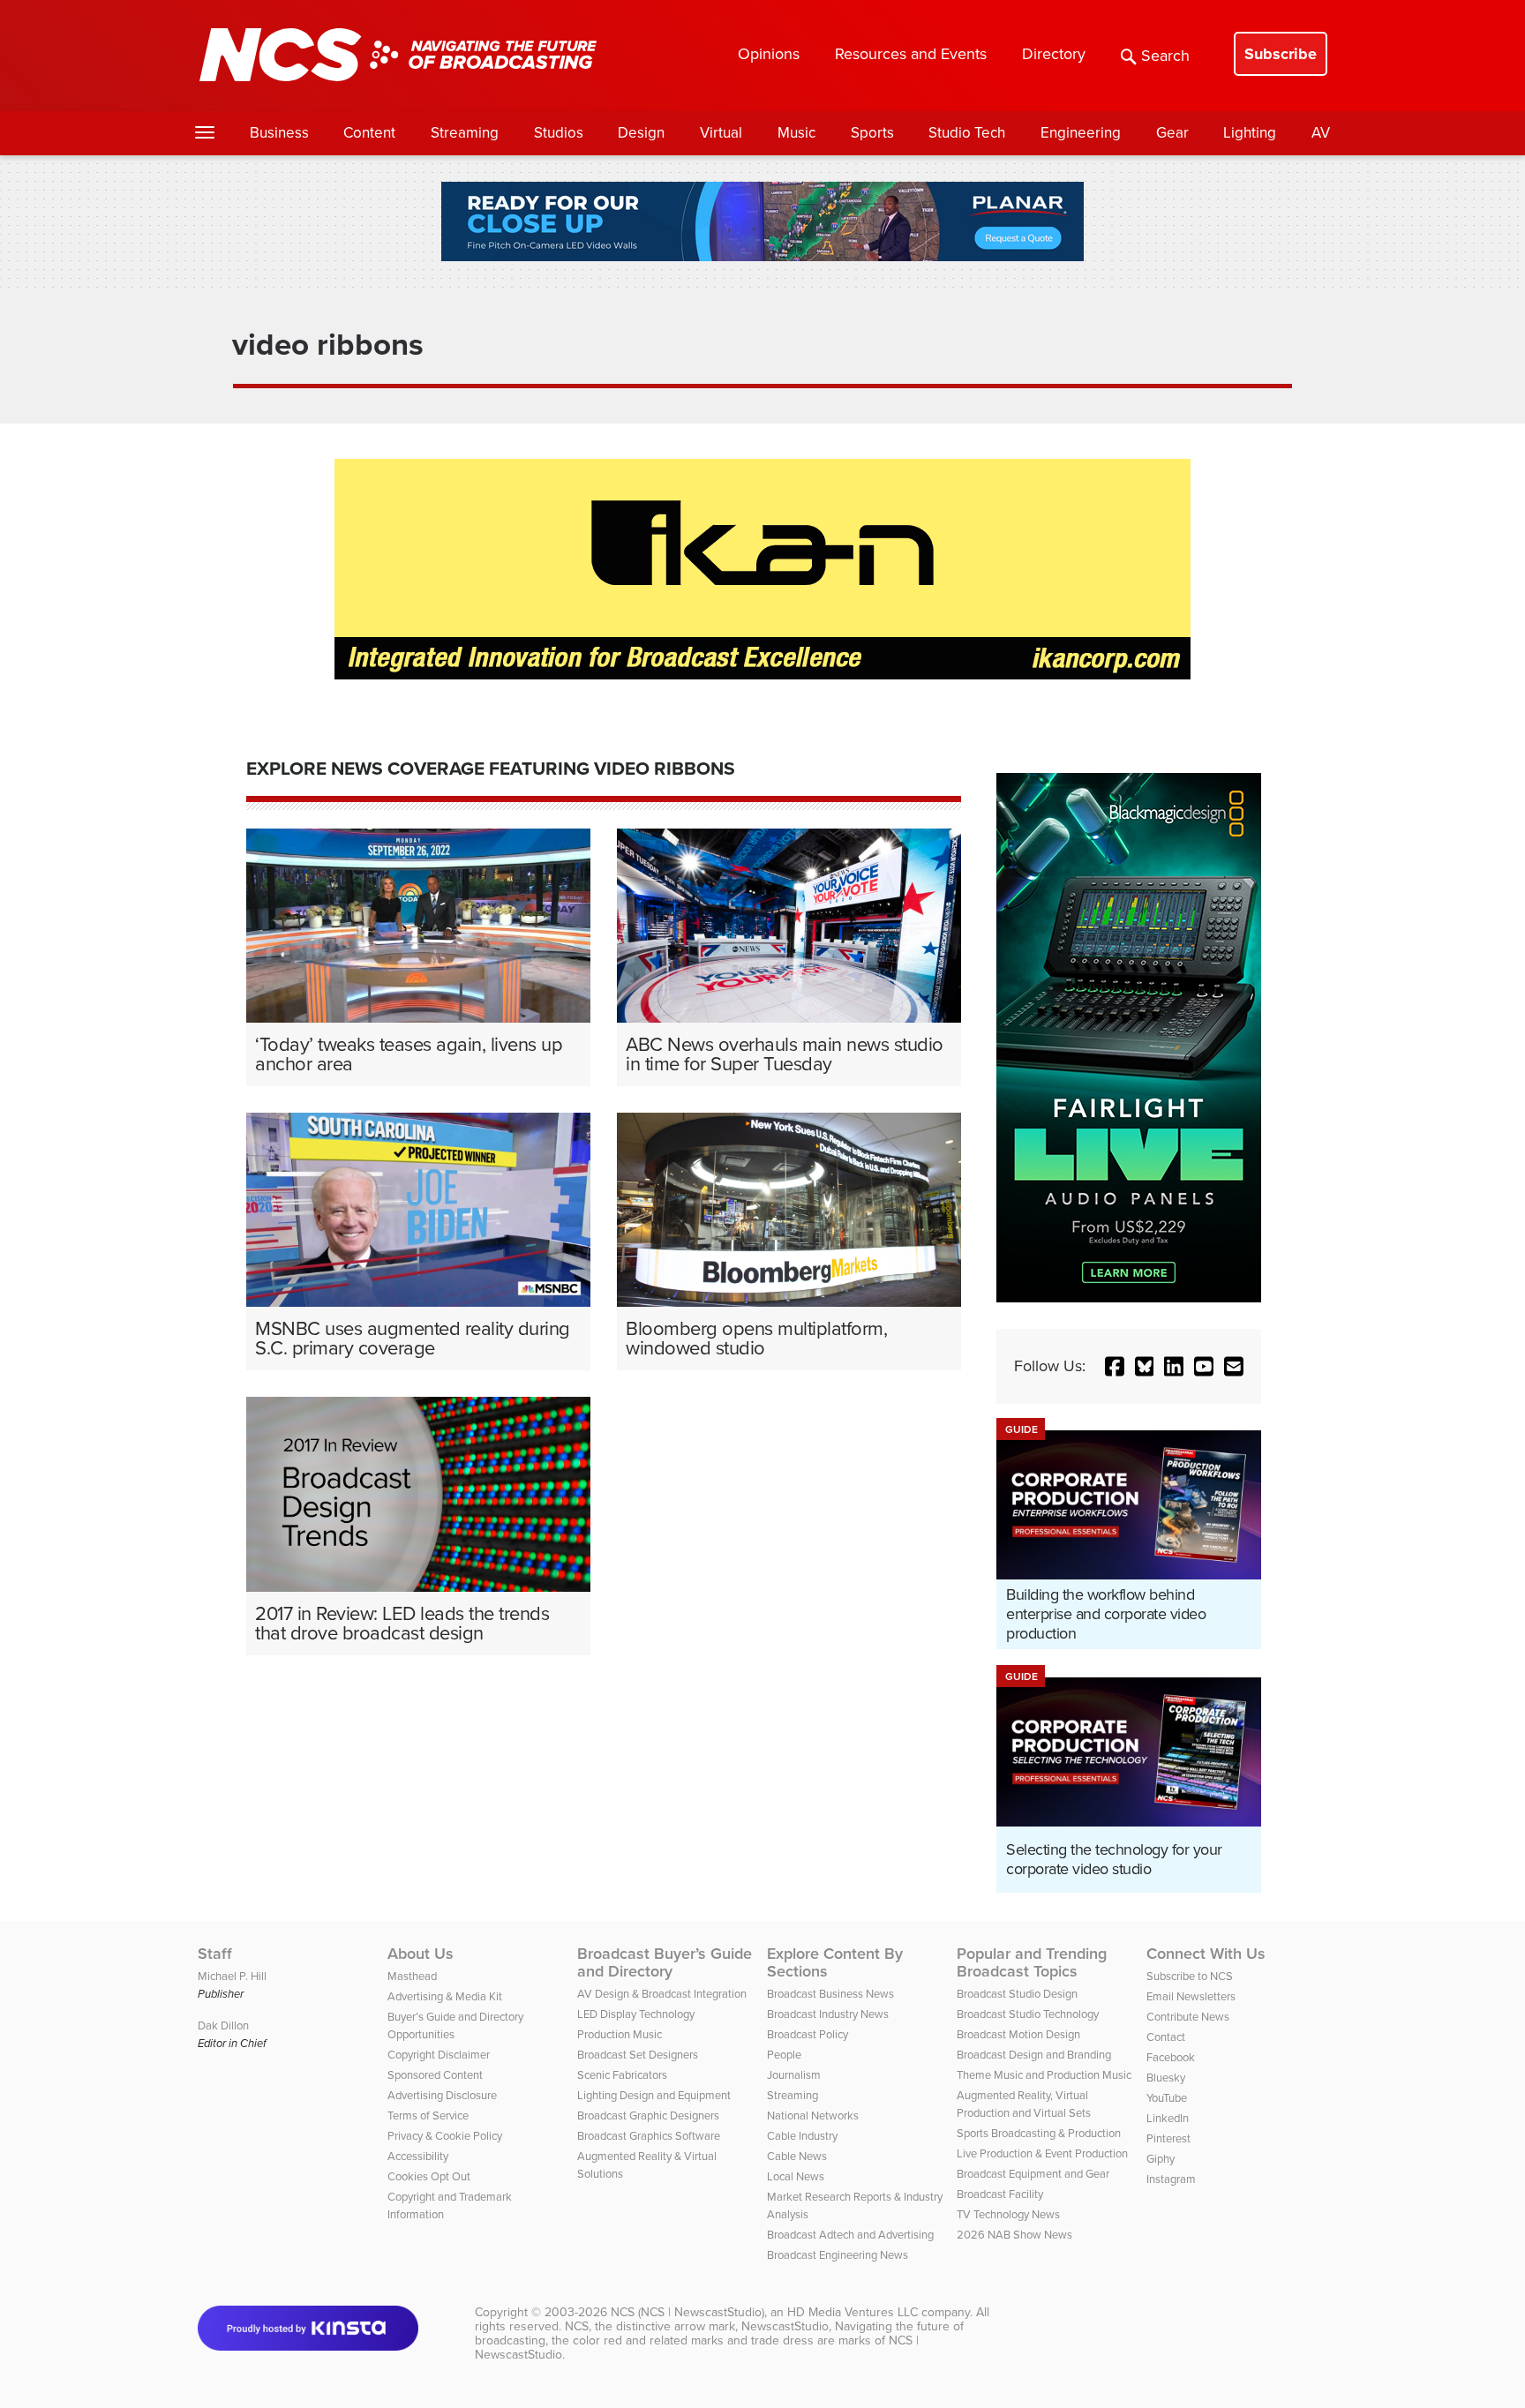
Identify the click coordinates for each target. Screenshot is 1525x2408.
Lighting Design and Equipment (654, 2095)
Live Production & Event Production (1042, 2153)
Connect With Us (1206, 1954)
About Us (421, 1954)
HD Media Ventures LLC (853, 2312)
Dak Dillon (223, 2025)
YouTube (1167, 2098)
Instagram (1171, 2179)
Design (641, 133)
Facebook (1171, 2057)
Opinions (769, 54)
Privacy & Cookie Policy (445, 2136)
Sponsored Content (435, 2075)
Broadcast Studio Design (1017, 1994)
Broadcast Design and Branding (1034, 2055)
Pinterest (1168, 2138)
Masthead (412, 1976)
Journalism (794, 2075)
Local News (796, 2176)
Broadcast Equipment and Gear (1033, 2174)
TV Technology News (1008, 2214)
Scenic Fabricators (622, 2075)
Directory (1054, 54)
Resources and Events (911, 54)
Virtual (721, 133)
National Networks (813, 2115)
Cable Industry (802, 2136)
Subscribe (1281, 54)
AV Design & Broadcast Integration (662, 1994)
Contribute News (1188, 2017)
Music (796, 133)
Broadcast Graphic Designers (648, 2115)
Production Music (620, 2034)
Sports (872, 133)
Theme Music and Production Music (1044, 2075)
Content (369, 133)
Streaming (465, 133)
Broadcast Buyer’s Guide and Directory (665, 1962)
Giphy (1161, 2159)
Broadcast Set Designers (638, 2055)
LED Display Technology (636, 2014)
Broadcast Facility (1000, 2194)
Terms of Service (428, 2115)
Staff (215, 1954)
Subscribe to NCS (1190, 1976)
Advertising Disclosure (442, 2095)
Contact (1166, 2037)
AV (1321, 133)
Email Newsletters (1191, 1996)
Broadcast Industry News (828, 2014)
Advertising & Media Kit (445, 1996)
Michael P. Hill (232, 1976)
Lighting (1250, 133)
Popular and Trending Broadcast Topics (1032, 1962)
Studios (559, 133)
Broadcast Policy (808, 2034)
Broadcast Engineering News (838, 2255)
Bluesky (1166, 2078)
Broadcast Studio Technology (1028, 2014)
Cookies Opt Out (429, 2176)
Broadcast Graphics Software (649, 2136)
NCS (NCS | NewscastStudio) (687, 2312)
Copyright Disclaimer (439, 2055)
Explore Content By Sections (835, 1962)
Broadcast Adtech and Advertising (850, 2235)
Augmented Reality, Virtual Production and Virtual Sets (1024, 2104)
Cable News (797, 2156)
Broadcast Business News (830, 1994)
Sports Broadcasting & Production (1039, 2133)
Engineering (1081, 133)
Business (279, 133)
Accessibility (418, 2156)
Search (1165, 56)
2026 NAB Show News (1014, 2235)
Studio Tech (967, 133)
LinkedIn (1168, 2118)
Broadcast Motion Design (1018, 2034)
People (784, 2055)
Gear (1172, 133)
